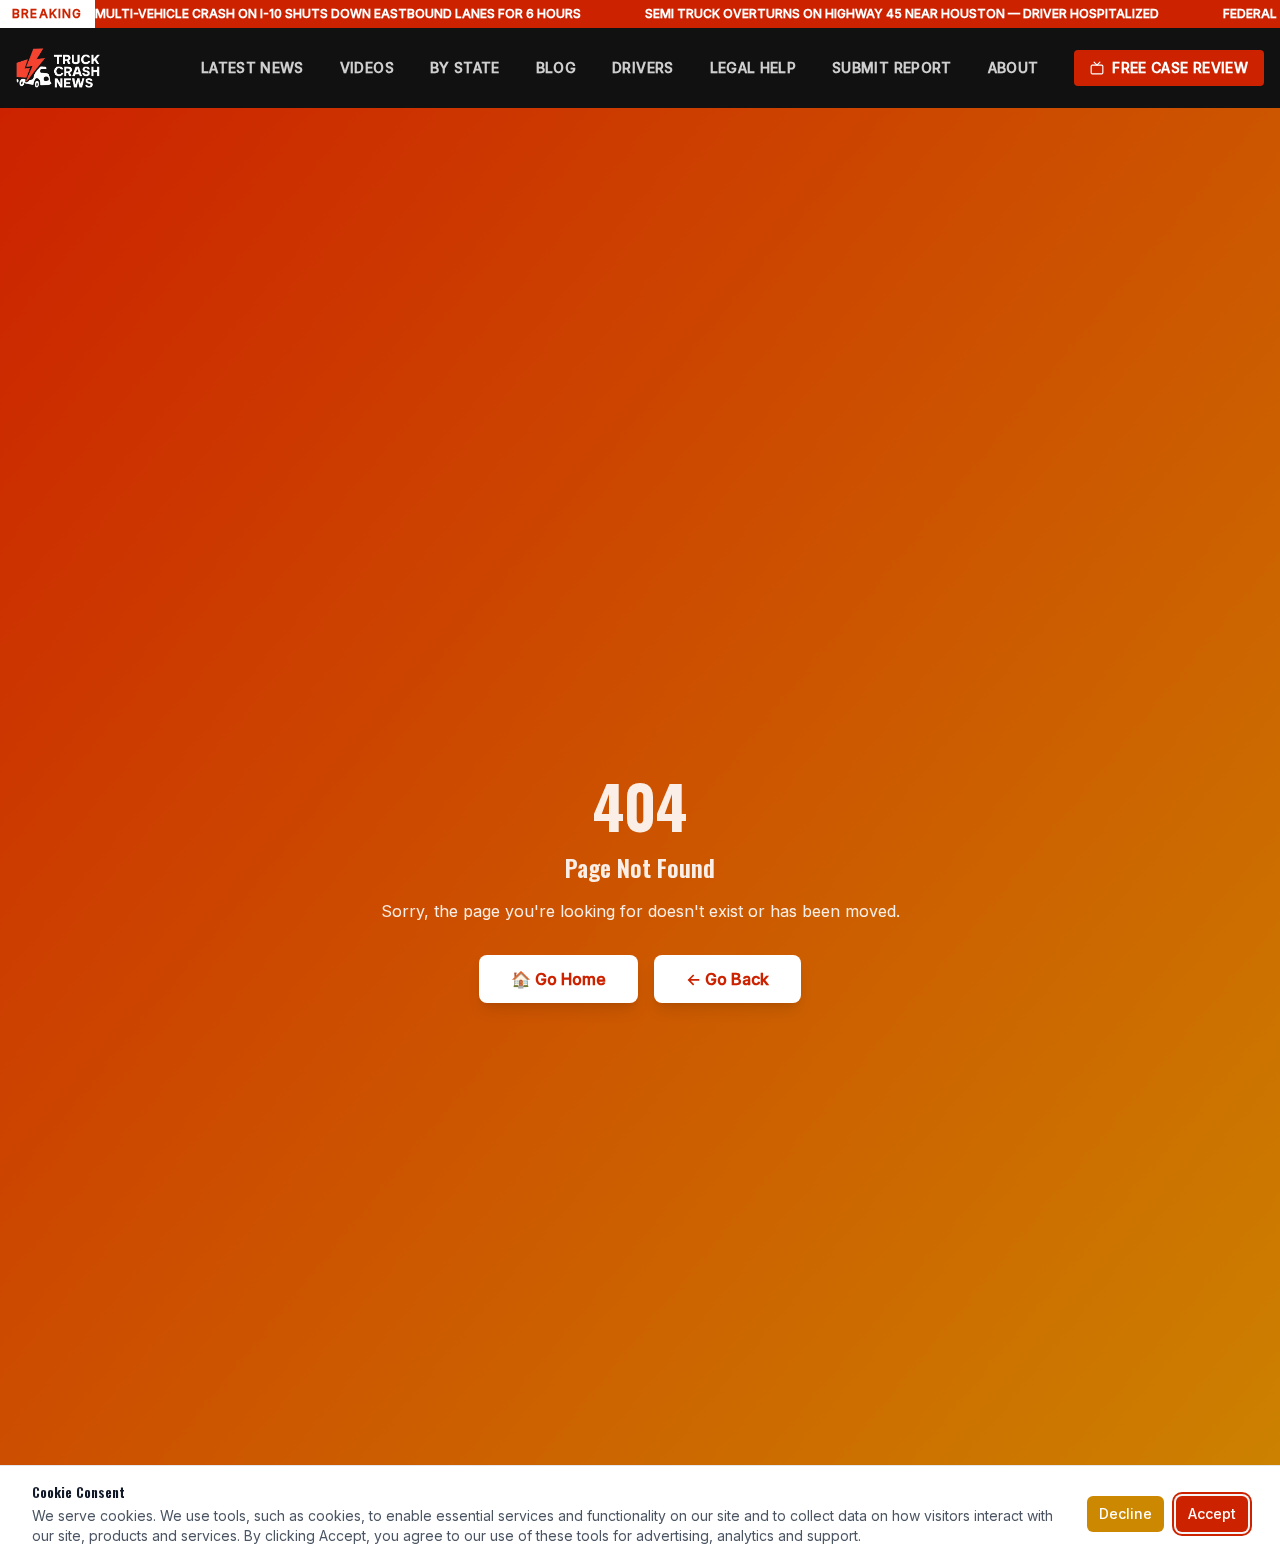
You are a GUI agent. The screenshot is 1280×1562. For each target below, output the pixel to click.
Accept (1212, 1513)
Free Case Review (1180, 67)
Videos (367, 67)
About (1013, 67)
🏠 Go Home (558, 979)
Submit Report (892, 67)
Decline (1125, 1513)
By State (465, 67)
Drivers (642, 67)
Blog (556, 67)
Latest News (252, 67)
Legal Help (753, 67)
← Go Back (727, 979)
